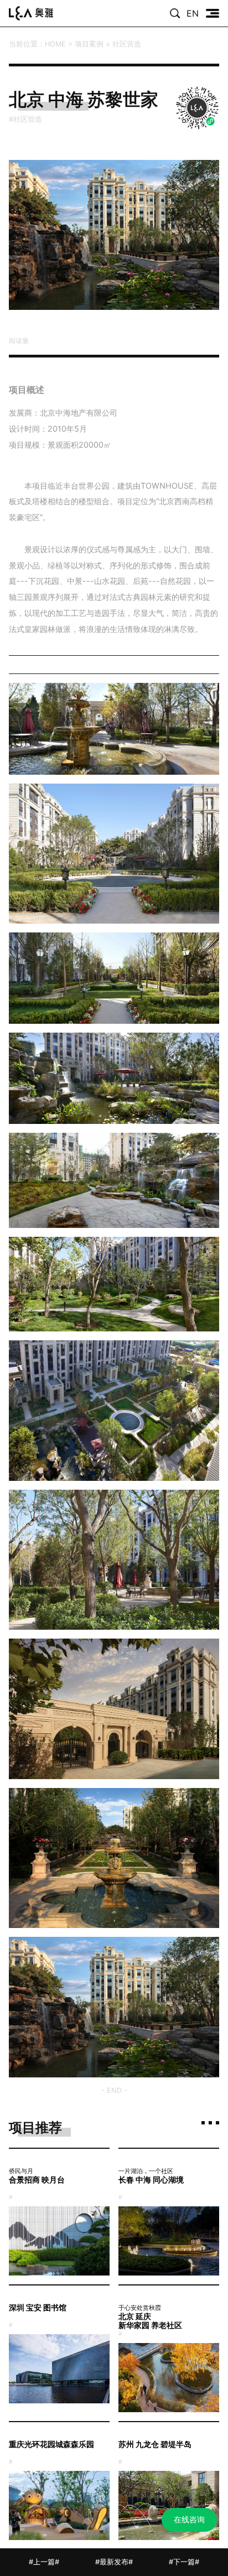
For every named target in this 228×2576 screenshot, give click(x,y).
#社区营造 (28, 119)
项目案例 (89, 44)
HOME (55, 44)
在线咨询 (189, 2519)
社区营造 (127, 44)
